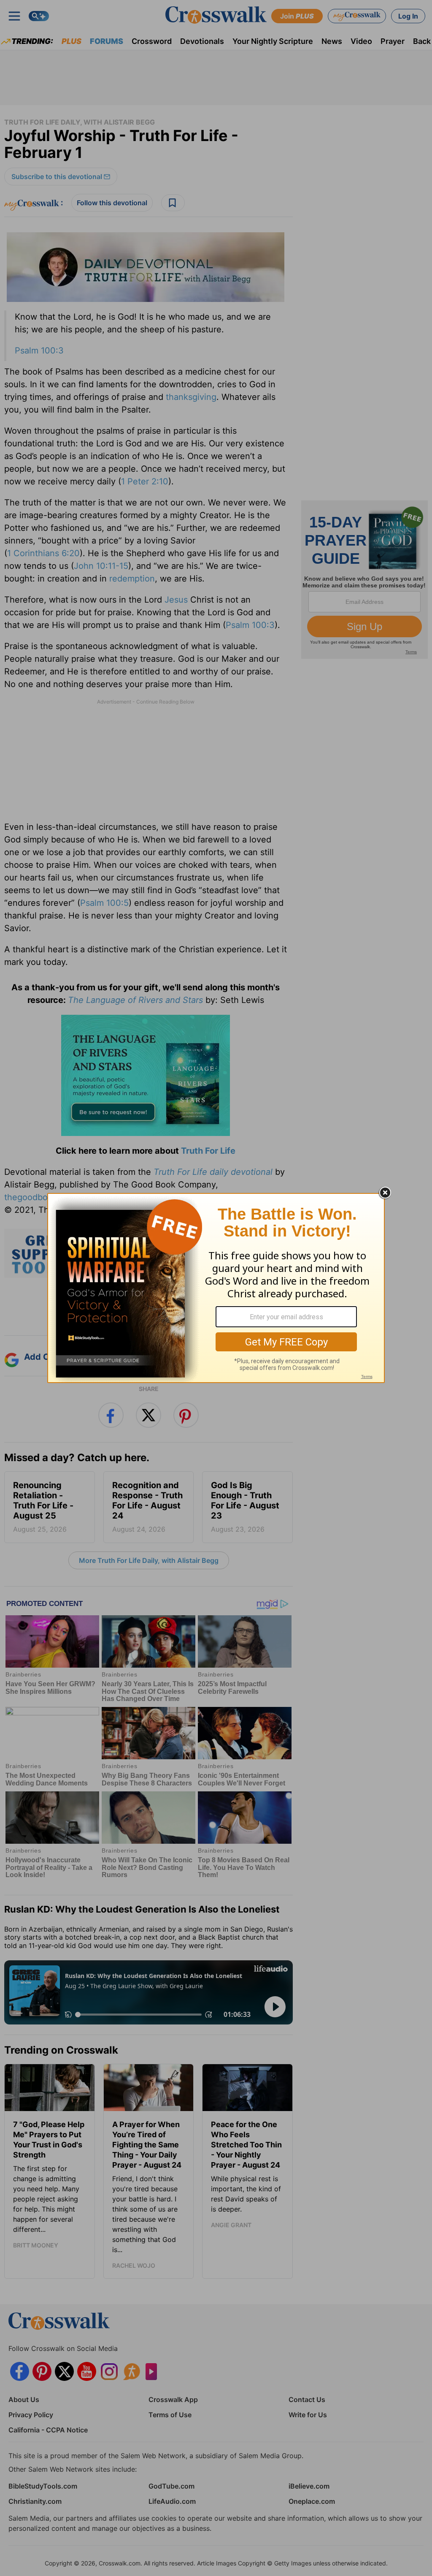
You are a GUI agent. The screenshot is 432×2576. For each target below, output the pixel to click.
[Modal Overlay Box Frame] (216, 1288)
